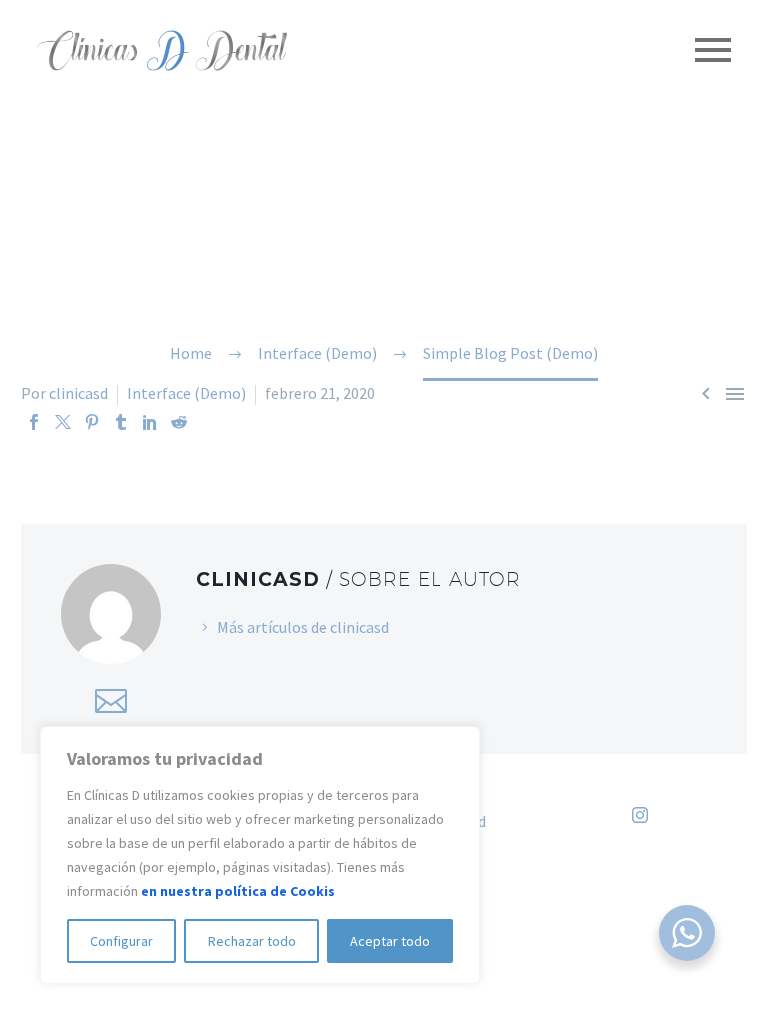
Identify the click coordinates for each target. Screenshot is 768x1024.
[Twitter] (63, 422)
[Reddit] (179, 422)
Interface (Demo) (186, 393)
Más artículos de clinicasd (303, 627)
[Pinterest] (92, 422)
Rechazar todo (252, 941)
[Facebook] (34, 422)
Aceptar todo (390, 941)
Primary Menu (713, 50)
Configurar (121, 941)
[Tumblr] (121, 422)
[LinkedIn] (150, 422)
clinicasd (78, 393)
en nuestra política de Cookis (238, 891)
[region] (260, 855)
